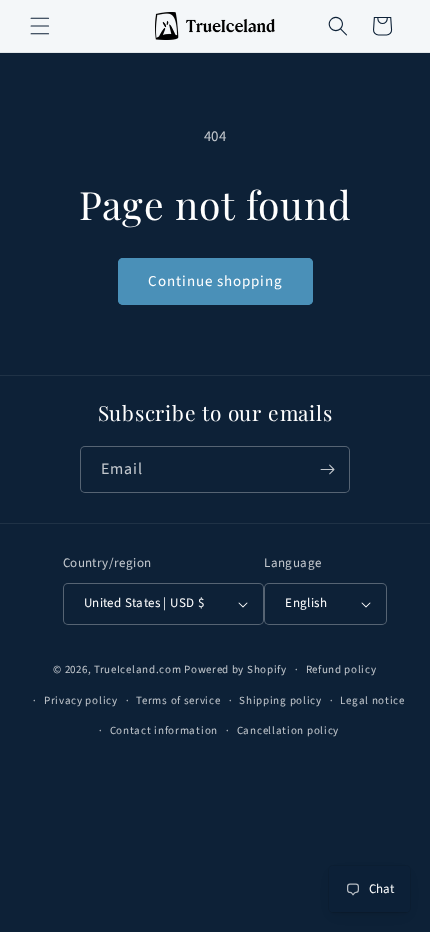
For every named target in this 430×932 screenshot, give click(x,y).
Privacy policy (81, 700)
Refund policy (341, 669)
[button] (40, 26)
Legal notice (372, 700)
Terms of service (178, 700)
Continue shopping (215, 281)
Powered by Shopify (235, 669)
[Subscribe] (327, 469)
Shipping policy (280, 700)
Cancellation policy (288, 730)
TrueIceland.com (138, 669)
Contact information (164, 730)
